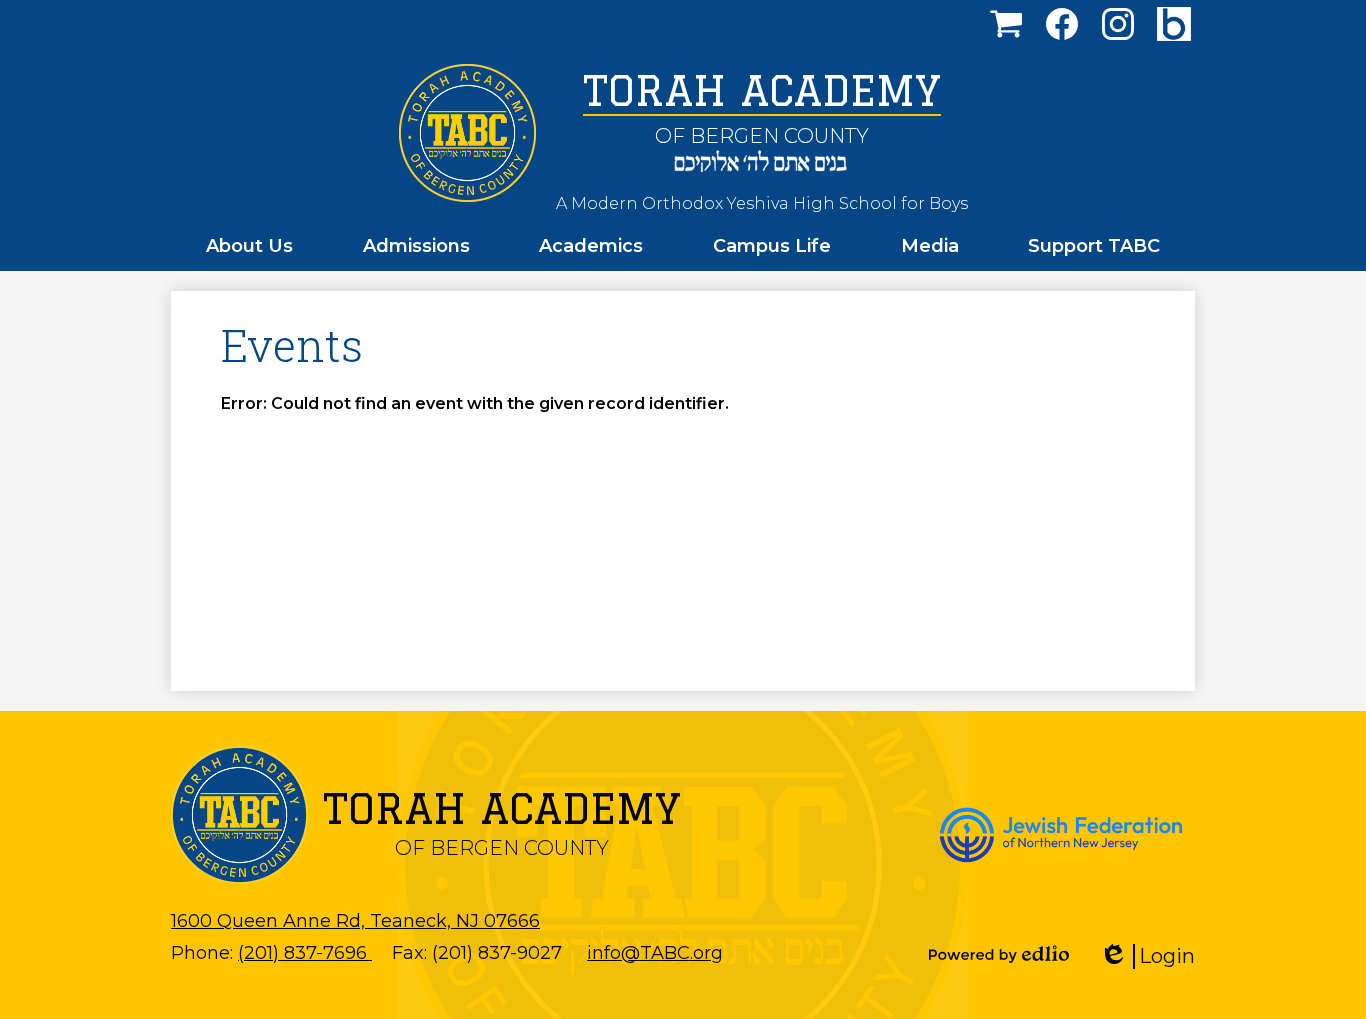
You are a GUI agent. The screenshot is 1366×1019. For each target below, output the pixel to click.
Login (1154, 956)
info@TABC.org (655, 953)
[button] (249, 246)
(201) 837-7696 (305, 953)
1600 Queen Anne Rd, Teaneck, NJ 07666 (355, 921)
